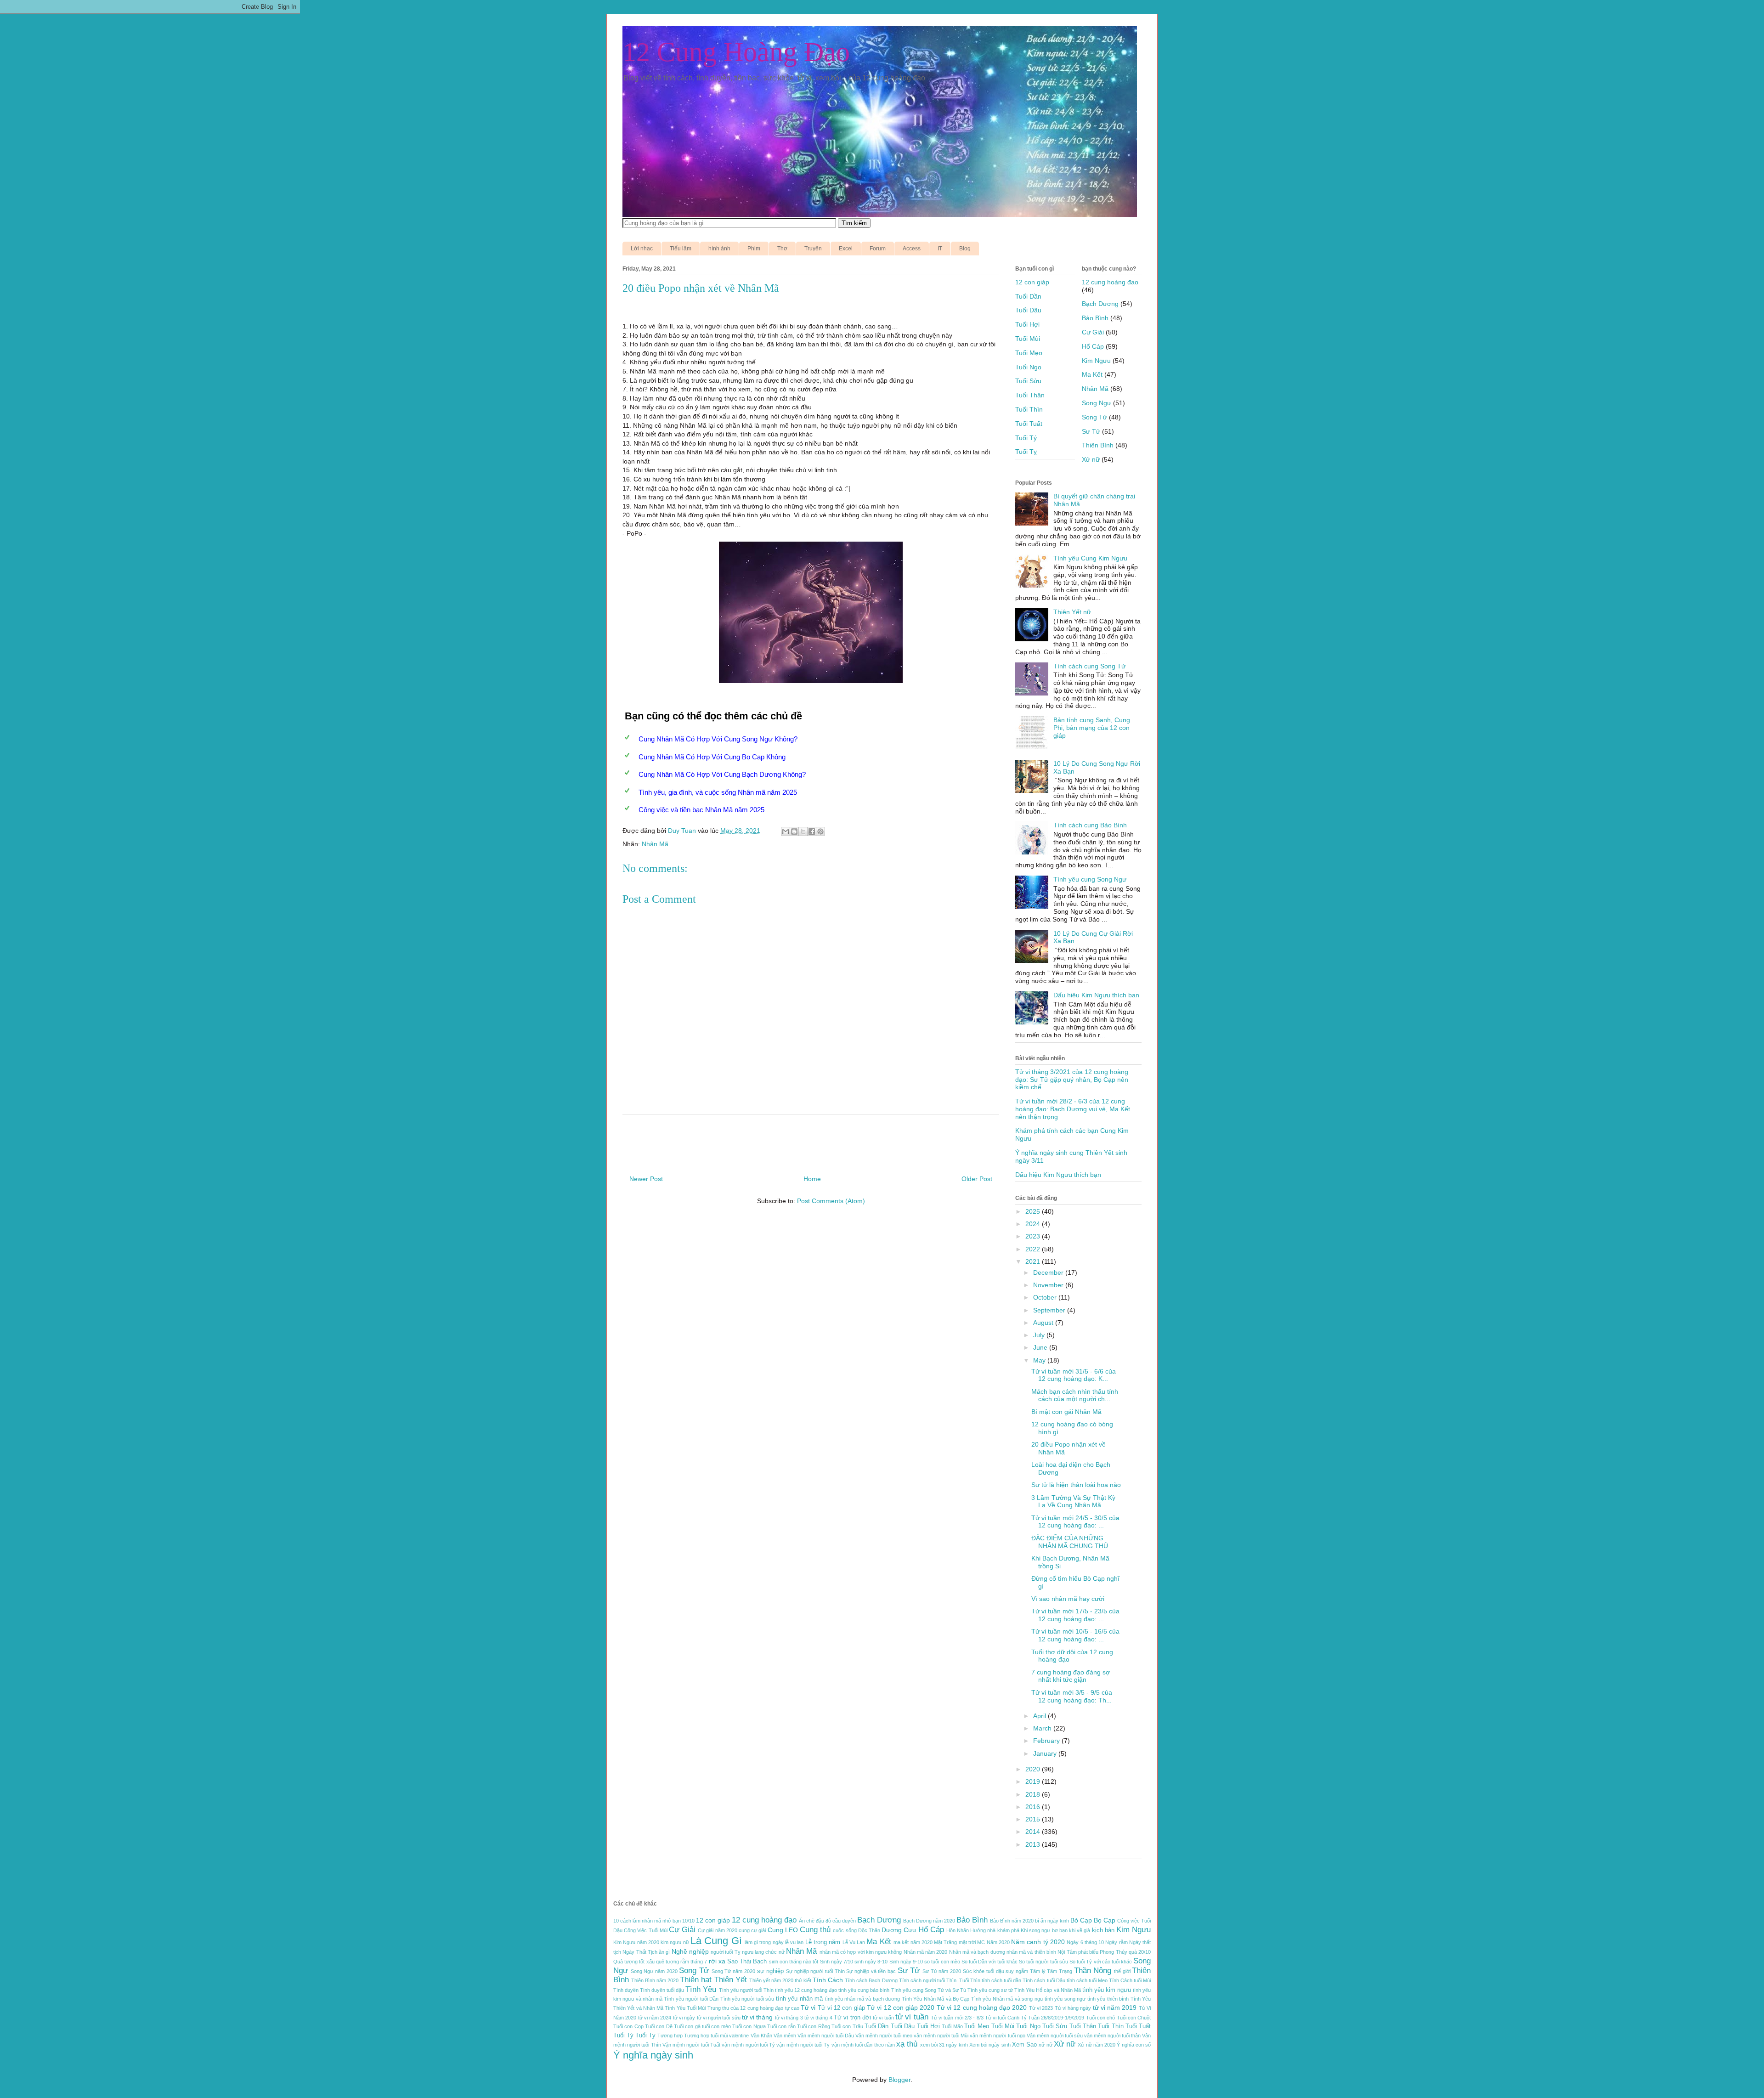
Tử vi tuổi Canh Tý (1006, 2018)
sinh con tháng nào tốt (794, 1962)
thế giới (1122, 1971)
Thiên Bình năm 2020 (655, 1980)
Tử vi (808, 2008)
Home (812, 1179)
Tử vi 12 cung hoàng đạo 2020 (982, 2008)
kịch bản (1103, 1930)
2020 (1034, 1769)
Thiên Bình (1098, 445)
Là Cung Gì (716, 1941)
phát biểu (1088, 1952)
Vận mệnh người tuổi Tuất (691, 2045)
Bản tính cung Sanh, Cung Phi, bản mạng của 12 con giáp (1092, 728)
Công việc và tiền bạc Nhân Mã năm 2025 (701, 810)
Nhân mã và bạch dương (977, 1952)
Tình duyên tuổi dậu (662, 1990)
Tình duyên (626, 1990)
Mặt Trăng (945, 1942)
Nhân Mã (655, 844)
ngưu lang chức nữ (763, 1952)
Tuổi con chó (1101, 2018)
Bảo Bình (1095, 318)
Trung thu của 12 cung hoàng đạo (746, 2008)
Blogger (899, 2080)
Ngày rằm (1116, 1942)
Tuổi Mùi (1028, 339)
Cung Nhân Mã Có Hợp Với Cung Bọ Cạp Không (712, 757)
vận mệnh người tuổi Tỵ (803, 2045)
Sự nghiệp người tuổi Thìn (815, 1971)
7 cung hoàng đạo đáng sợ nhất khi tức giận (1071, 1676)
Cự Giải (1093, 332)
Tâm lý (1038, 1971)
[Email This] (786, 831)
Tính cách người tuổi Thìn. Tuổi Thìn (940, 1980)
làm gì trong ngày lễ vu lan (774, 1942)
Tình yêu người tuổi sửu (747, 1999)
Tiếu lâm (681, 249)
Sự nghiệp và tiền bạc (871, 1971)
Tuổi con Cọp (628, 2026)
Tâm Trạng (1060, 1971)
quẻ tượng (667, 1962)
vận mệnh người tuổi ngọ (997, 2036)
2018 (1034, 1794)
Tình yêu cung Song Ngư (1090, 879)
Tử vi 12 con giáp (841, 2008)
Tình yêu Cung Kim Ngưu (1090, 558)
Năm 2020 (998, 1942)
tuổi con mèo (716, 2026)
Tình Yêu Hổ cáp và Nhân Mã (1047, 1990)
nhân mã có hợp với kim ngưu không (861, 1952)
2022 (1034, 1249)
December (1049, 1272)
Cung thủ (815, 1930)
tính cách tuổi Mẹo (1087, 1980)
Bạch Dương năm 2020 (929, 1921)
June (1041, 1347)
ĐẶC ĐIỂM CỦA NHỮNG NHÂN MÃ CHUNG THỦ (1070, 1542)
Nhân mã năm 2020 (926, 1952)
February (1047, 1741)
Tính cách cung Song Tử (1089, 666)
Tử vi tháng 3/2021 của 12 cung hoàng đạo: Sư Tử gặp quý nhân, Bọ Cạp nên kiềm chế (1072, 1080)
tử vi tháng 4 (818, 2018)
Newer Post (646, 1179)
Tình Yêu (701, 1989)
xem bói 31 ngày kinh (944, 2045)
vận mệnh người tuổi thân (1112, 2036)
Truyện (813, 249)
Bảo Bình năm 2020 (1012, 1921)
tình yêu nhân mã (799, 1999)
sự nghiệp (771, 1971)
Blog (965, 249)
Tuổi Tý (1026, 438)
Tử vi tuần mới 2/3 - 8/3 (957, 2018)
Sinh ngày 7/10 (837, 1962)
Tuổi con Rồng (814, 2026)
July (1040, 1335)
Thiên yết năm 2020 (771, 1980)
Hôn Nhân (958, 1930)
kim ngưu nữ (675, 1942)
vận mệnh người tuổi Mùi (941, 2036)
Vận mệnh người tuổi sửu (1055, 2036)
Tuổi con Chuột (1134, 2018)
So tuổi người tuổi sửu (1043, 1962)
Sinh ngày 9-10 (906, 1962)
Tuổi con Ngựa (749, 2026)
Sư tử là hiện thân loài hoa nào (1076, 1485)
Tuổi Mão (952, 2026)
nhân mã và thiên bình (1031, 1952)
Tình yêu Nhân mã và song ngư (1007, 1999)
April (1040, 1716)
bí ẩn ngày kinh (1052, 1921)
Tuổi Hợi (1027, 324)
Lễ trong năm (823, 1942)
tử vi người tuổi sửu (719, 2018)
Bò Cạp (1081, 1920)
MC (981, 1942)
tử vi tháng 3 (789, 2018)
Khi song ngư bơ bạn (1044, 1930)
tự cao (792, 2008)
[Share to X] (803, 831)
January (1046, 1753)
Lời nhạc (642, 249)
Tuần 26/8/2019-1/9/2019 (1056, 2018)
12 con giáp (1032, 282)
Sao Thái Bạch (747, 1962)
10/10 (688, 1921)
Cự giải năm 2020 (718, 1930)
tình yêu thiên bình (1108, 1999)
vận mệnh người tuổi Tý (748, 2045)
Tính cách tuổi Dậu (1044, 1980)
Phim (754, 249)
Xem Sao (1024, 2045)
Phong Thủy (1113, 1952)
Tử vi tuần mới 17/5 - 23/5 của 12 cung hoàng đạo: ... (1075, 1615)
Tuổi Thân (1030, 395)
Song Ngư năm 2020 (654, 1971)
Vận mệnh (785, 2036)
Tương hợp (670, 2036)
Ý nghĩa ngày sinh (653, 2055)
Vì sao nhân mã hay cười (1068, 1599)
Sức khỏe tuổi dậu (984, 1971)
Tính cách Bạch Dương (871, 1980)
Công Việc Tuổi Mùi (646, 1930)
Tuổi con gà (687, 2026)
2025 (1034, 1211)
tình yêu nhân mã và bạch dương (863, 1999)
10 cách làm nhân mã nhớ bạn (647, 1921)
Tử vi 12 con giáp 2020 (901, 2008)
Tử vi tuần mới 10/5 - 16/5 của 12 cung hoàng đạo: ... (1075, 1635)
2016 (1034, 1807)
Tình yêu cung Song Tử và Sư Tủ (929, 1990)
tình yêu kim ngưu (1107, 1990)
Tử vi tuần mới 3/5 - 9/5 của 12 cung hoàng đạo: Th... (1072, 1696)
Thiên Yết (731, 1980)
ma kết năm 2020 (913, 1942)
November (1049, 1285)
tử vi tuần (912, 2017)
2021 (1034, 1261)
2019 (1034, 1781)
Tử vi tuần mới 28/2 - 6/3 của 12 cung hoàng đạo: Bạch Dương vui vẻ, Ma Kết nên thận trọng (1073, 1109)
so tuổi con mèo (942, 1962)
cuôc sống (845, 1930)
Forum (878, 249)
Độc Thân (869, 1930)
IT (940, 249)
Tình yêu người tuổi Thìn (746, 1990)
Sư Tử (1091, 431)
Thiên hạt (696, 1980)
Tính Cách (828, 1980)
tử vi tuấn (883, 2018)
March (1043, 1728)
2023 (1034, 1236)
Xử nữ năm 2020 (1097, 2045)
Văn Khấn (761, 2036)
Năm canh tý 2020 (1038, 1942)
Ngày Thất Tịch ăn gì (646, 1952)
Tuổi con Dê (659, 2026)
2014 (1034, 1832)
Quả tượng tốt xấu (634, 1962)
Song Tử (1094, 417)
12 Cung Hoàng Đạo (736, 52)
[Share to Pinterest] (820, 831)
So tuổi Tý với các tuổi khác (1101, 1962)
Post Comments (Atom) (831, 1201)
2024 (1034, 1224)
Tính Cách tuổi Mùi (1130, 1980)
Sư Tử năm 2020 (942, 1971)
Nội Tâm (1067, 1952)
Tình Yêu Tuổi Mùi (685, 2008)
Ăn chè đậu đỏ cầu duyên (827, 1921)
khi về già (1080, 1930)
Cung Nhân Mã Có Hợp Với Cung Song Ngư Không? (718, 739)
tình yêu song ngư (1065, 1999)
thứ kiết (803, 1980)
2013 (1034, 1844)
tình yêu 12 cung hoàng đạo (806, 1990)
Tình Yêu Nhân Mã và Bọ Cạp (936, 1999)
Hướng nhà (983, 1930)
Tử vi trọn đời (852, 2018)
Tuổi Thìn (1029, 409)
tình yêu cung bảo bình (864, 1990)
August (1044, 1323)
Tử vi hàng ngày (1073, 2008)
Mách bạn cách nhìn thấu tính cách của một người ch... (1075, 1395)
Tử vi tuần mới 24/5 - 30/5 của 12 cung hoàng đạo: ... (1075, 1522)
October (1046, 1297)
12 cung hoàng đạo (1110, 282)
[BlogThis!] (794, 831)
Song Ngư (1097, 403)
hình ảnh (719, 249)
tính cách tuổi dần (1001, 1980)
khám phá (1008, 1930)
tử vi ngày (684, 2018)
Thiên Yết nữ (1072, 612)
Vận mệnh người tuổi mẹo (884, 2036)
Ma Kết (1092, 374)
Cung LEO (783, 1930)
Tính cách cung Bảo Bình (1090, 825)
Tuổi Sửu (1028, 381)
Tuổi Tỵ (1026, 452)
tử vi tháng (758, 2017)
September (1050, 1310)
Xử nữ (1091, 459)
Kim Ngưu (1096, 361)
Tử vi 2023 (1041, 2008)
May (1040, 1360)
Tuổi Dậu (1028, 310)
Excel (846, 249)
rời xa (717, 1961)
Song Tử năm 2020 (733, 1971)
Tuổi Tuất (1029, 424)
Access (912, 249)
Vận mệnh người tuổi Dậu (826, 2036)
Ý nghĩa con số (1134, 2045)
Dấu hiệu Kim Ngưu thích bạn (1096, 995)
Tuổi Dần (1028, 296)
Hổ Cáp (1093, 346)
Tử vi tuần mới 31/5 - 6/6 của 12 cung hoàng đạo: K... (1074, 1375)
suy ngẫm (1017, 1971)
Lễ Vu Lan (854, 1942)
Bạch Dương (1100, 304)
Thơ (782, 249)
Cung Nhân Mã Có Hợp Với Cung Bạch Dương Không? (722, 774)
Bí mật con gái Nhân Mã (1066, 1412)
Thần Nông (1093, 1971)
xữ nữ (1045, 2045)
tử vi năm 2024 (655, 2018)
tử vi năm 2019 (1115, 2008)
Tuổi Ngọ (1028, 367)
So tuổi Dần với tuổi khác (989, 1962)
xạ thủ (907, 2044)
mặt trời (967, 1942)
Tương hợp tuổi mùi (706, 2036)
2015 (1034, 1819)
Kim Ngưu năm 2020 (636, 1942)
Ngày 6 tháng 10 (1085, 1942)
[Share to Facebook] (812, 831)
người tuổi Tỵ (726, 1952)
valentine (739, 2036)
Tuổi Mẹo (1029, 353)
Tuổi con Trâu (847, 2026)
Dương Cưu (899, 1930)
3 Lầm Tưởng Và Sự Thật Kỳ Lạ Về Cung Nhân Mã (1073, 1501)
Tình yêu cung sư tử (990, 1990)
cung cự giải (752, 1930)
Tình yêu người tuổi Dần (691, 1999)
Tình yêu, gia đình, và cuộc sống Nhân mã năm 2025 (718, 792)
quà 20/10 (1140, 1952)
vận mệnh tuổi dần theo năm (863, 2045)
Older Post (977, 1179)
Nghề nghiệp (690, 1951)
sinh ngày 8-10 (871, 1962)
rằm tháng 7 (694, 1962)
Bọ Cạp (1105, 1920)
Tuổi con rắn (781, 2026)
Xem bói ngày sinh (990, 2045)
